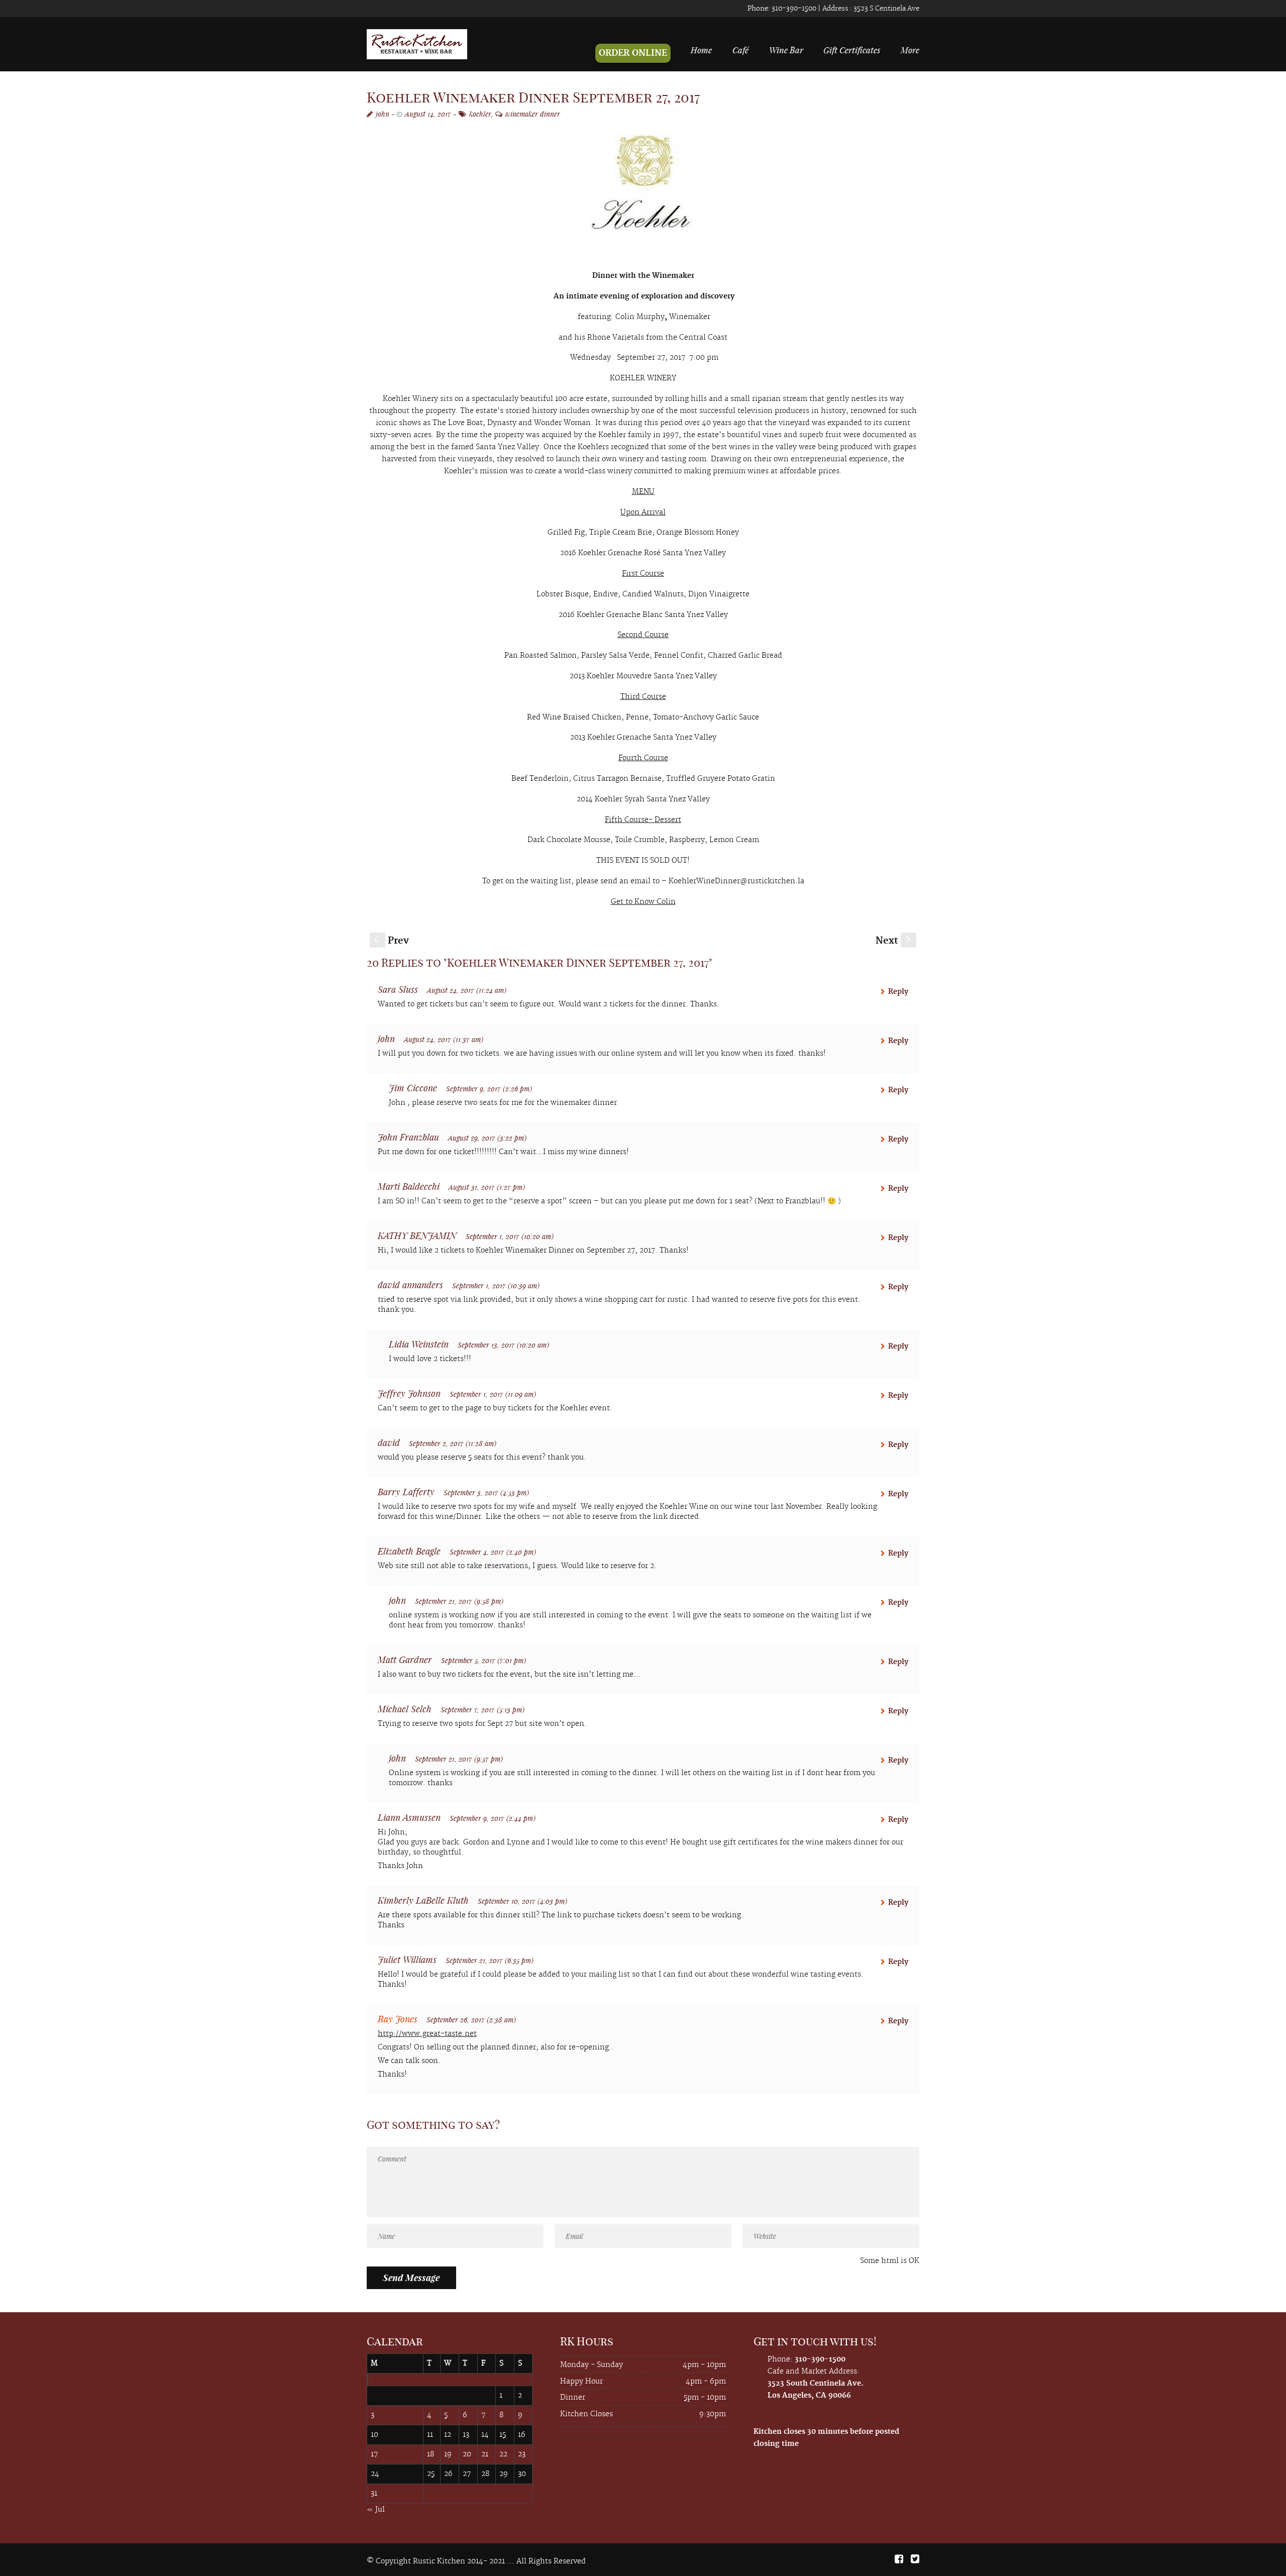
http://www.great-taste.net (427, 2034)
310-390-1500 (793, 9)
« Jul (376, 2510)
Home (701, 50)
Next (894, 941)
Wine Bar (786, 50)
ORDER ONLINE (633, 53)
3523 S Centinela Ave (886, 9)
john (383, 114)
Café (740, 50)
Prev (392, 941)
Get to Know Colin (643, 902)
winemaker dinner (533, 114)
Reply (898, 992)
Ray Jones (398, 2019)
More (910, 50)
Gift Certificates (852, 50)
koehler (480, 114)
